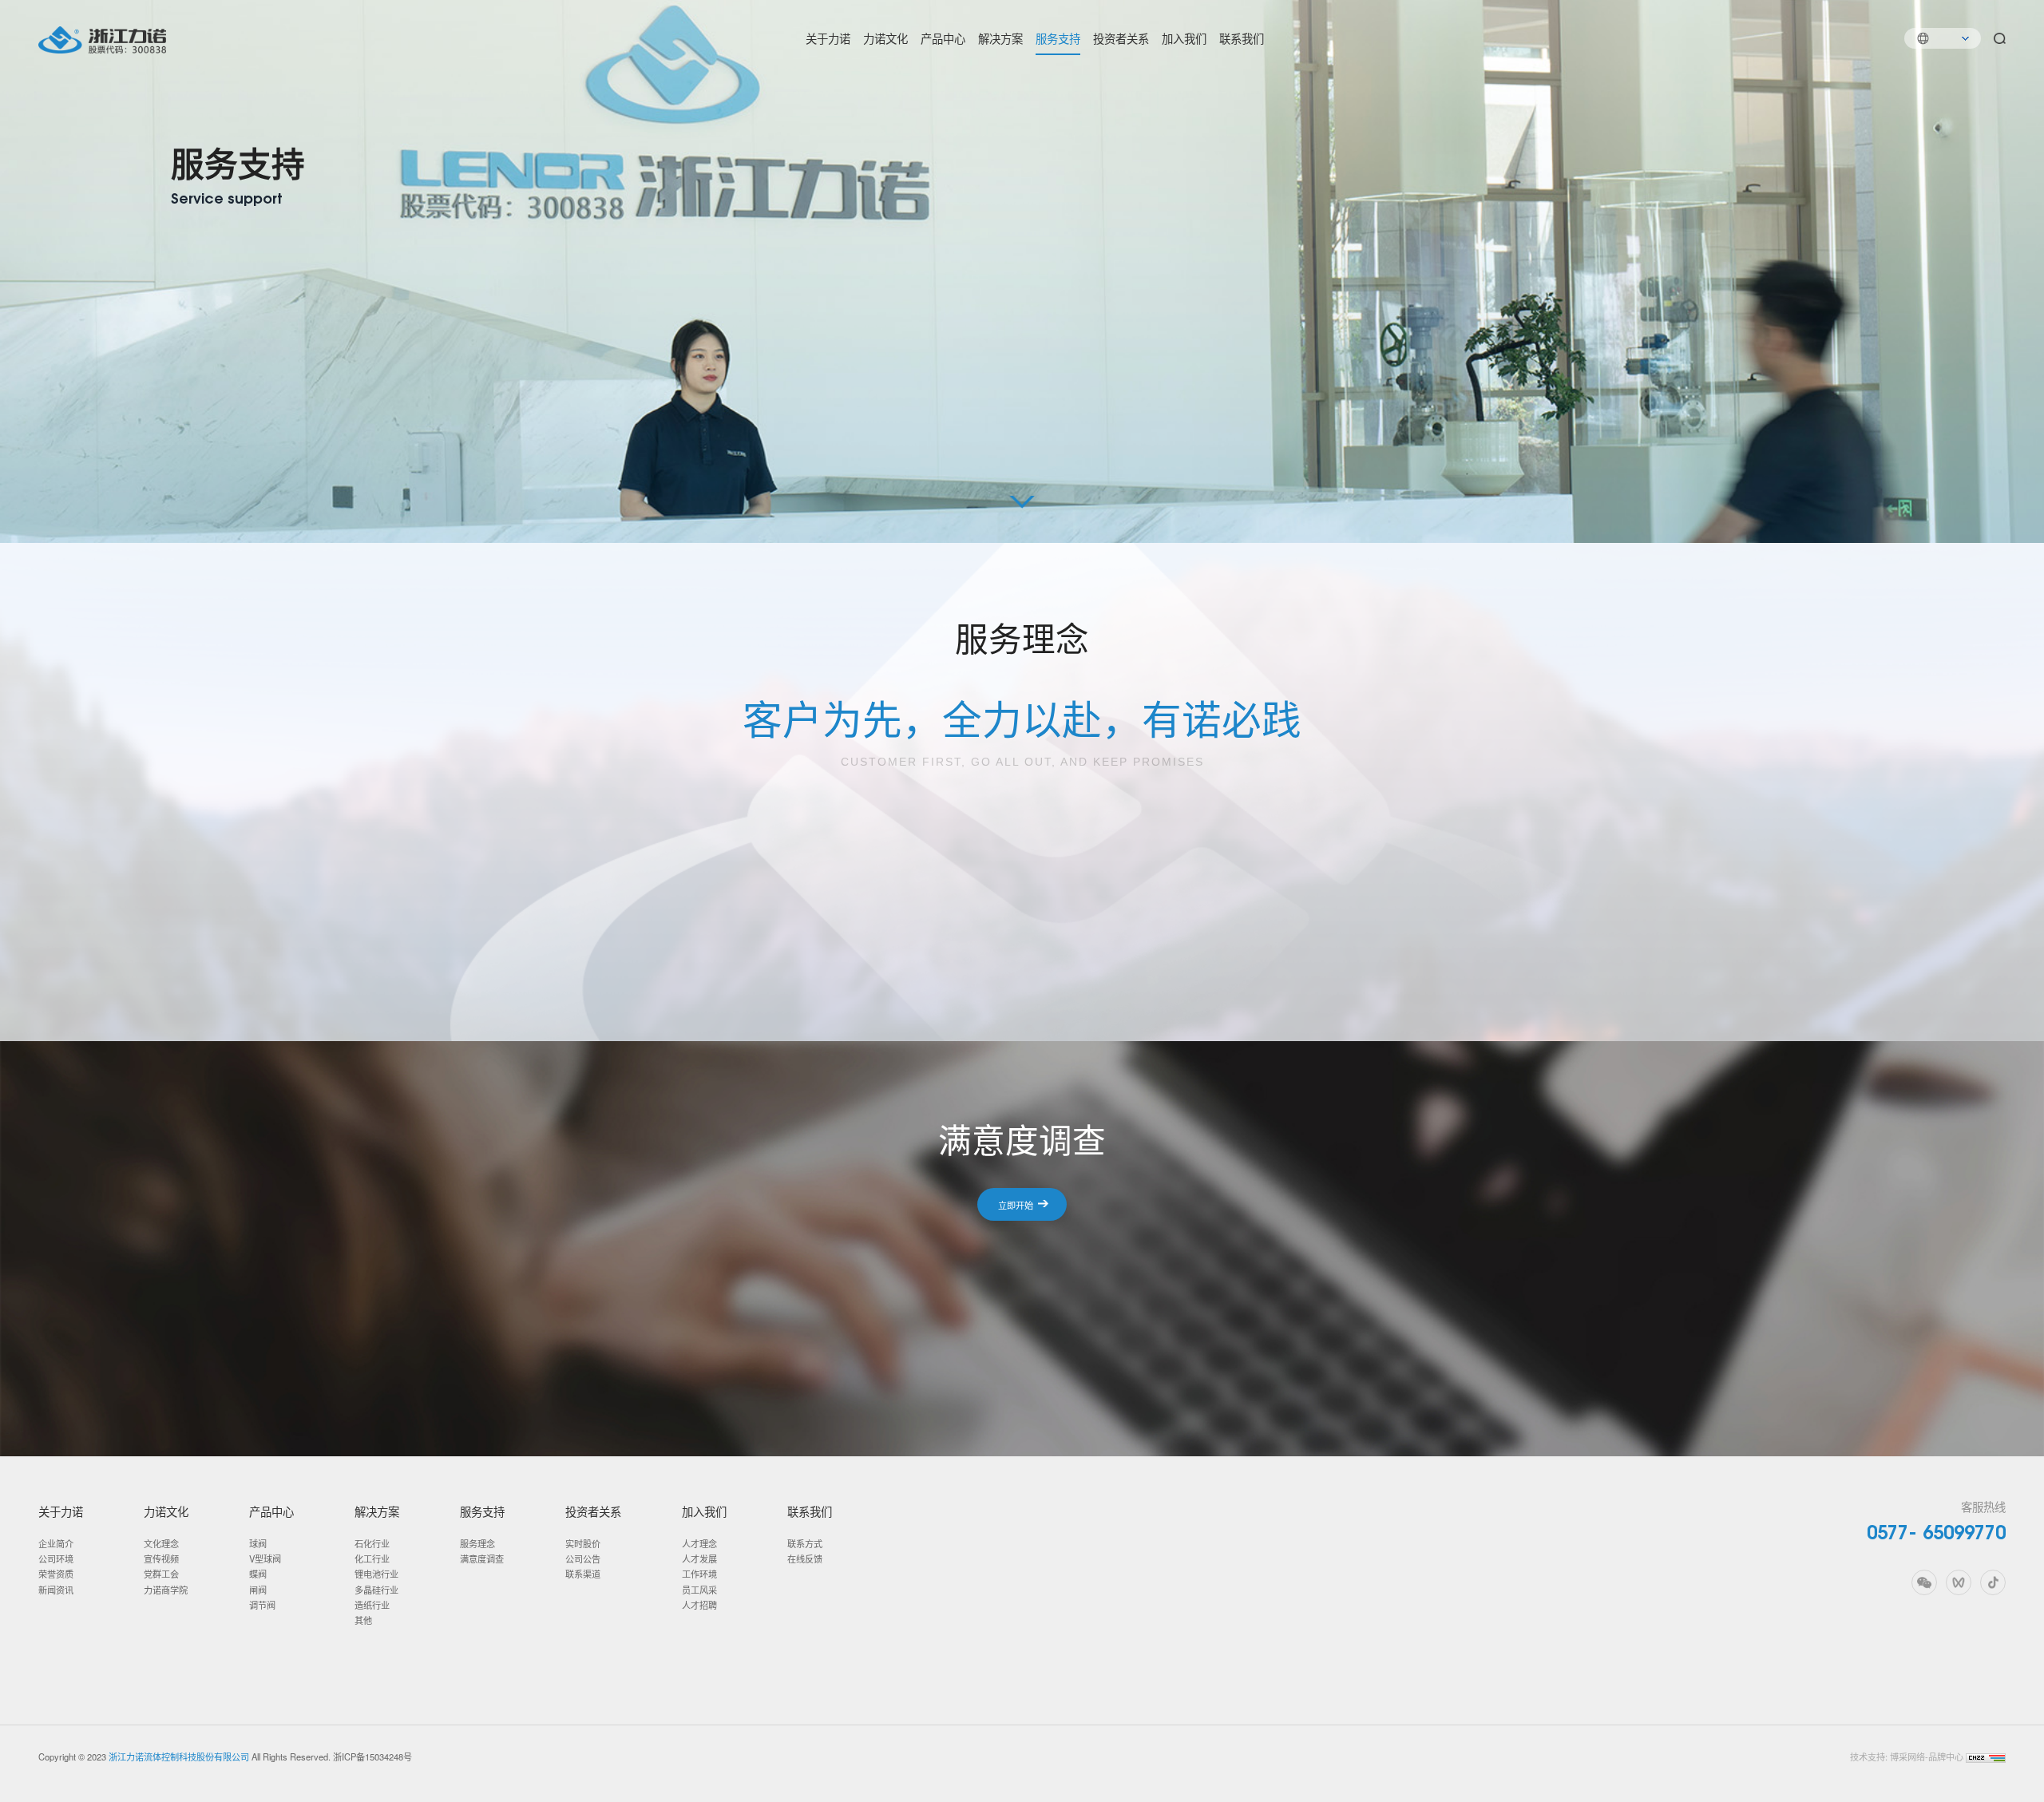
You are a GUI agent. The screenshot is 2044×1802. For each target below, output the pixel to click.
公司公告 (583, 1558)
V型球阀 (265, 1558)
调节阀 (262, 1605)
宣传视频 (161, 1558)
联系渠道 (583, 1574)
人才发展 (699, 1558)
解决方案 (1000, 38)
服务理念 (477, 1543)
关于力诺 (828, 38)
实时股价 (583, 1543)
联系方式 (805, 1543)
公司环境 (56, 1558)
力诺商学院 (166, 1590)
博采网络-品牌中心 (1927, 1756)
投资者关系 (1121, 38)
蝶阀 (258, 1574)
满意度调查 (482, 1558)
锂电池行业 (376, 1574)
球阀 (258, 1543)
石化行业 (372, 1543)
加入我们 (1184, 38)
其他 (363, 1620)
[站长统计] (1986, 1756)
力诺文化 (885, 38)
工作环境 (699, 1574)
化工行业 (372, 1558)
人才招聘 (699, 1605)
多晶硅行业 (376, 1590)
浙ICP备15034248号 (372, 1756)
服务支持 (1058, 38)
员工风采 (699, 1590)
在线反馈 (805, 1558)
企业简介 (56, 1543)
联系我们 (1242, 38)
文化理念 (161, 1543)
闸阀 (258, 1590)
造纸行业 (372, 1605)
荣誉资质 (56, 1574)
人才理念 (699, 1543)
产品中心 (943, 38)
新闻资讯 (56, 1590)
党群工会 (161, 1574)
